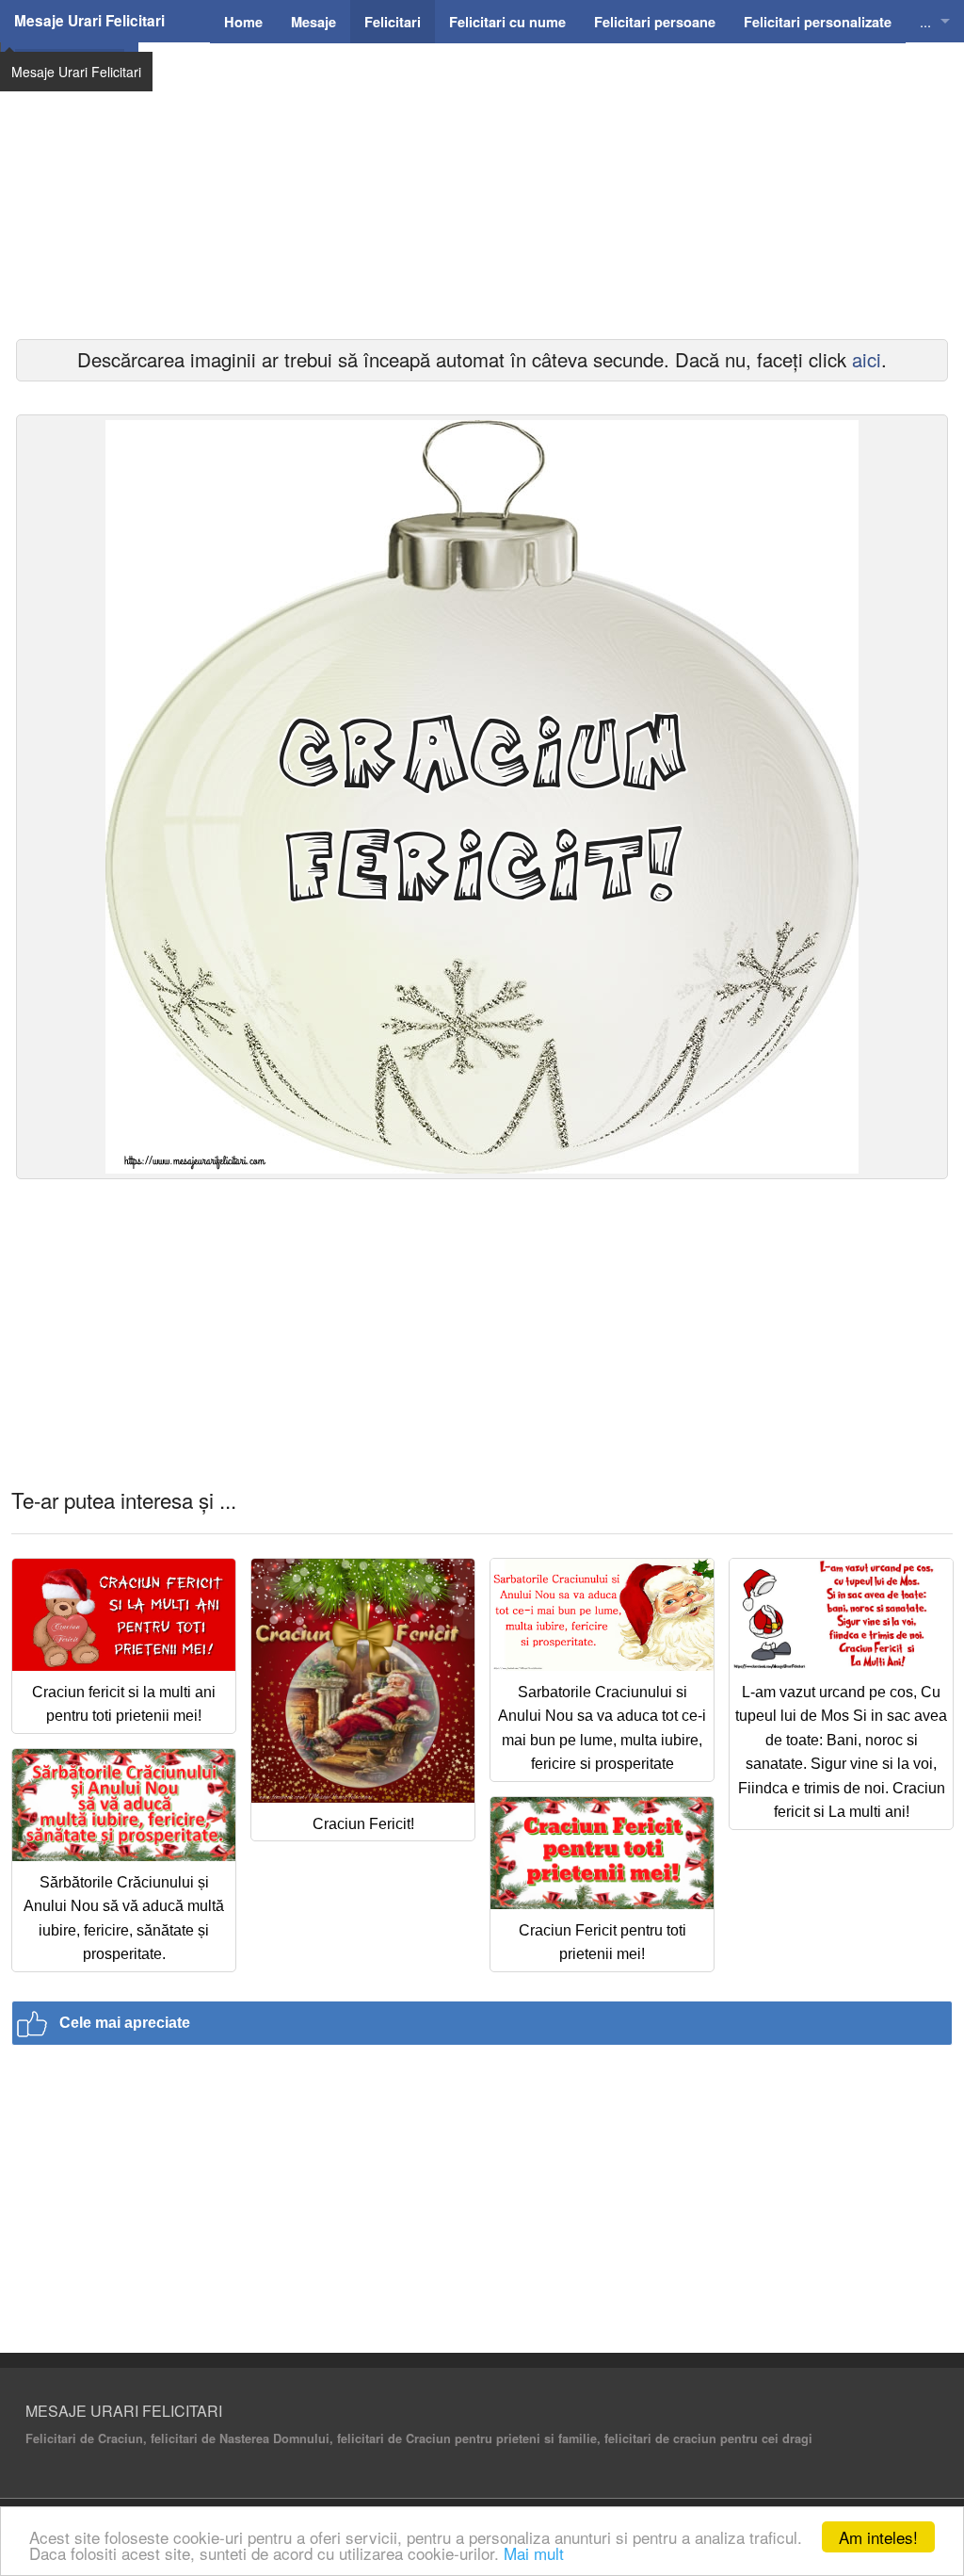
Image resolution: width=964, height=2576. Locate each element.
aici (867, 359)
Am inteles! (878, 2537)
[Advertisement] (482, 217)
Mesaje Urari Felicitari (89, 21)
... (925, 21)
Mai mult (534, 2553)
